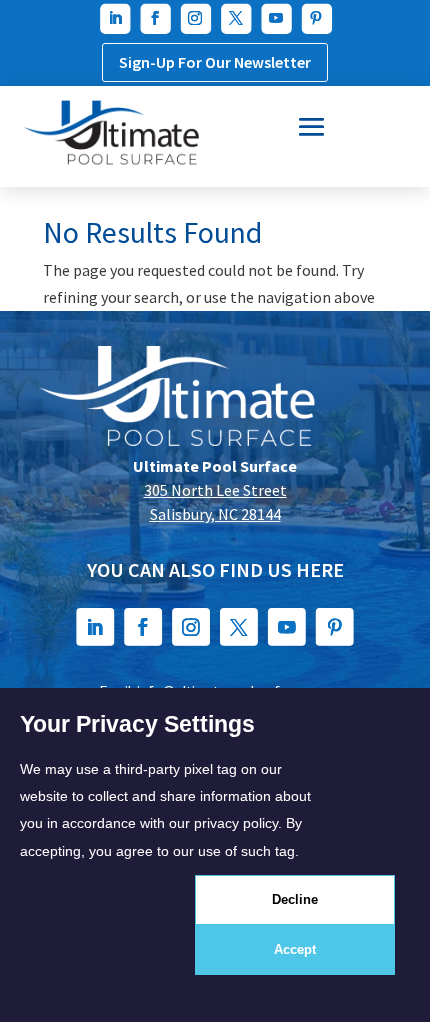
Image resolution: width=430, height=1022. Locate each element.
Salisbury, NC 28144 (215, 514)
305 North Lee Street (215, 490)
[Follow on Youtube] (275, 19)
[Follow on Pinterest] (316, 19)
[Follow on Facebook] (154, 19)
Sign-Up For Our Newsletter (215, 62)
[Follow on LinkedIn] (114, 19)
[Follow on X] (235, 19)
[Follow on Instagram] (195, 19)
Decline (295, 899)
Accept (295, 949)
